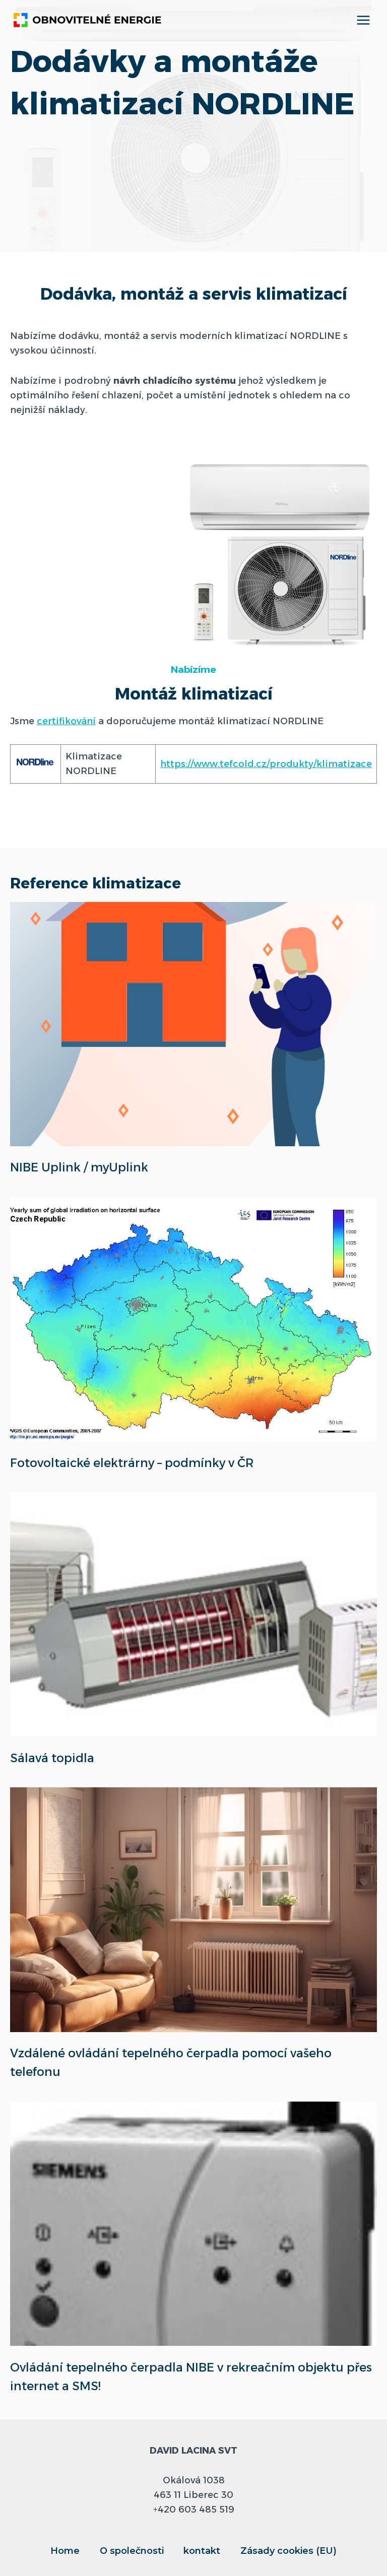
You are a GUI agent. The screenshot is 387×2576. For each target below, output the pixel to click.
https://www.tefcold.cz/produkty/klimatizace (266, 764)
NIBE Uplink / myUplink (79, 1167)
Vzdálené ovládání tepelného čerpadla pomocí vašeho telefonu (171, 2062)
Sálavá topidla (52, 1758)
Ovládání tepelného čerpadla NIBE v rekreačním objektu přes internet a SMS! (191, 2377)
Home (65, 2551)
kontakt (202, 2551)
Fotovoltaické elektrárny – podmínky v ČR (132, 1463)
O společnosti (132, 2551)
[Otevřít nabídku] (363, 20)
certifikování (66, 721)
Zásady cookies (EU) (288, 2551)
